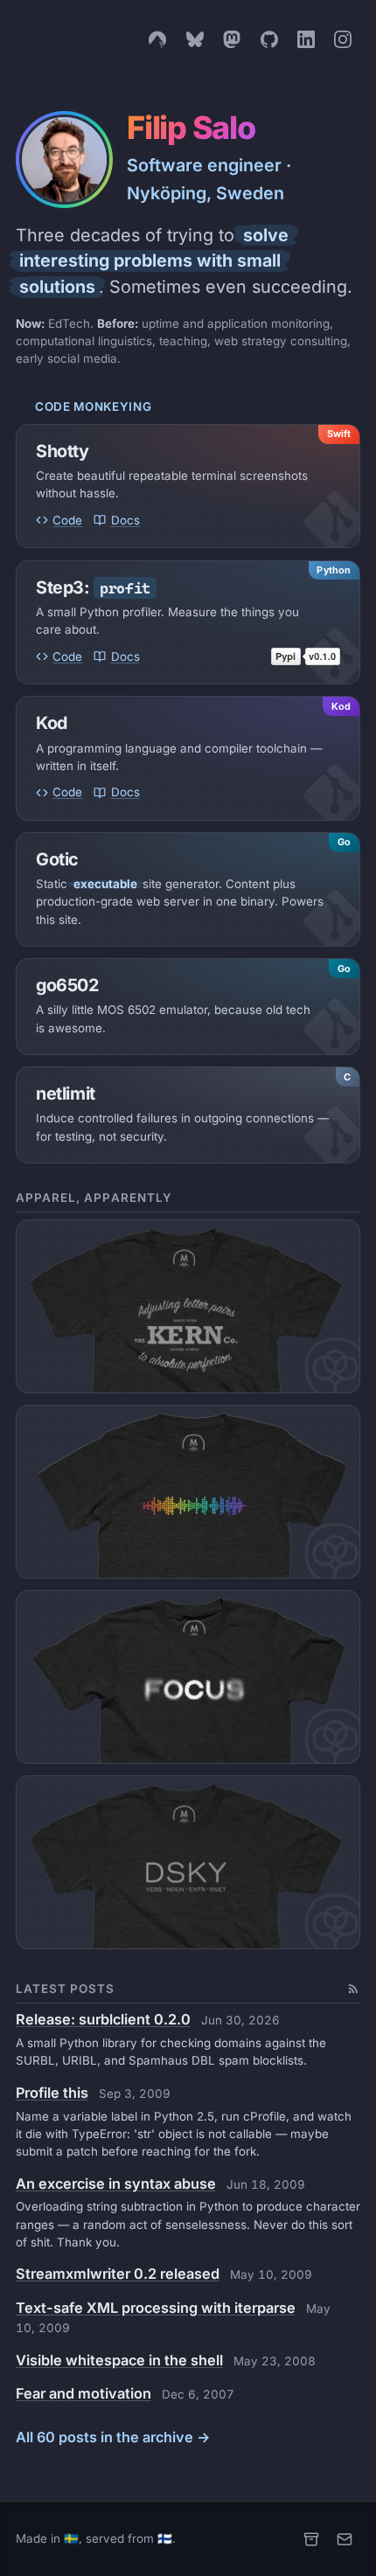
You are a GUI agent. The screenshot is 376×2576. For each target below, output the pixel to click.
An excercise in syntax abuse (116, 2184)
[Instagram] (343, 39)
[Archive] (311, 2539)
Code (67, 520)
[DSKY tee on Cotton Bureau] (188, 1862)
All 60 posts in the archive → (113, 2437)
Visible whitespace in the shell (119, 2360)
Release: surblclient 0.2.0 (103, 2019)
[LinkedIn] (306, 39)
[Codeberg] (157, 39)
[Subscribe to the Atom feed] (353, 1989)
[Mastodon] (232, 39)
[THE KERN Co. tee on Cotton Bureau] (188, 1306)
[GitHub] (269, 39)
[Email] (345, 2539)
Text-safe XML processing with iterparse (156, 2308)
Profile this (52, 2093)
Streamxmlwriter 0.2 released (118, 2274)
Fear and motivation (84, 2393)
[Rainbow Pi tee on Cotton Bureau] (188, 1491)
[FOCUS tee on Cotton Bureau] (188, 1677)
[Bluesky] (195, 39)
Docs (125, 520)
